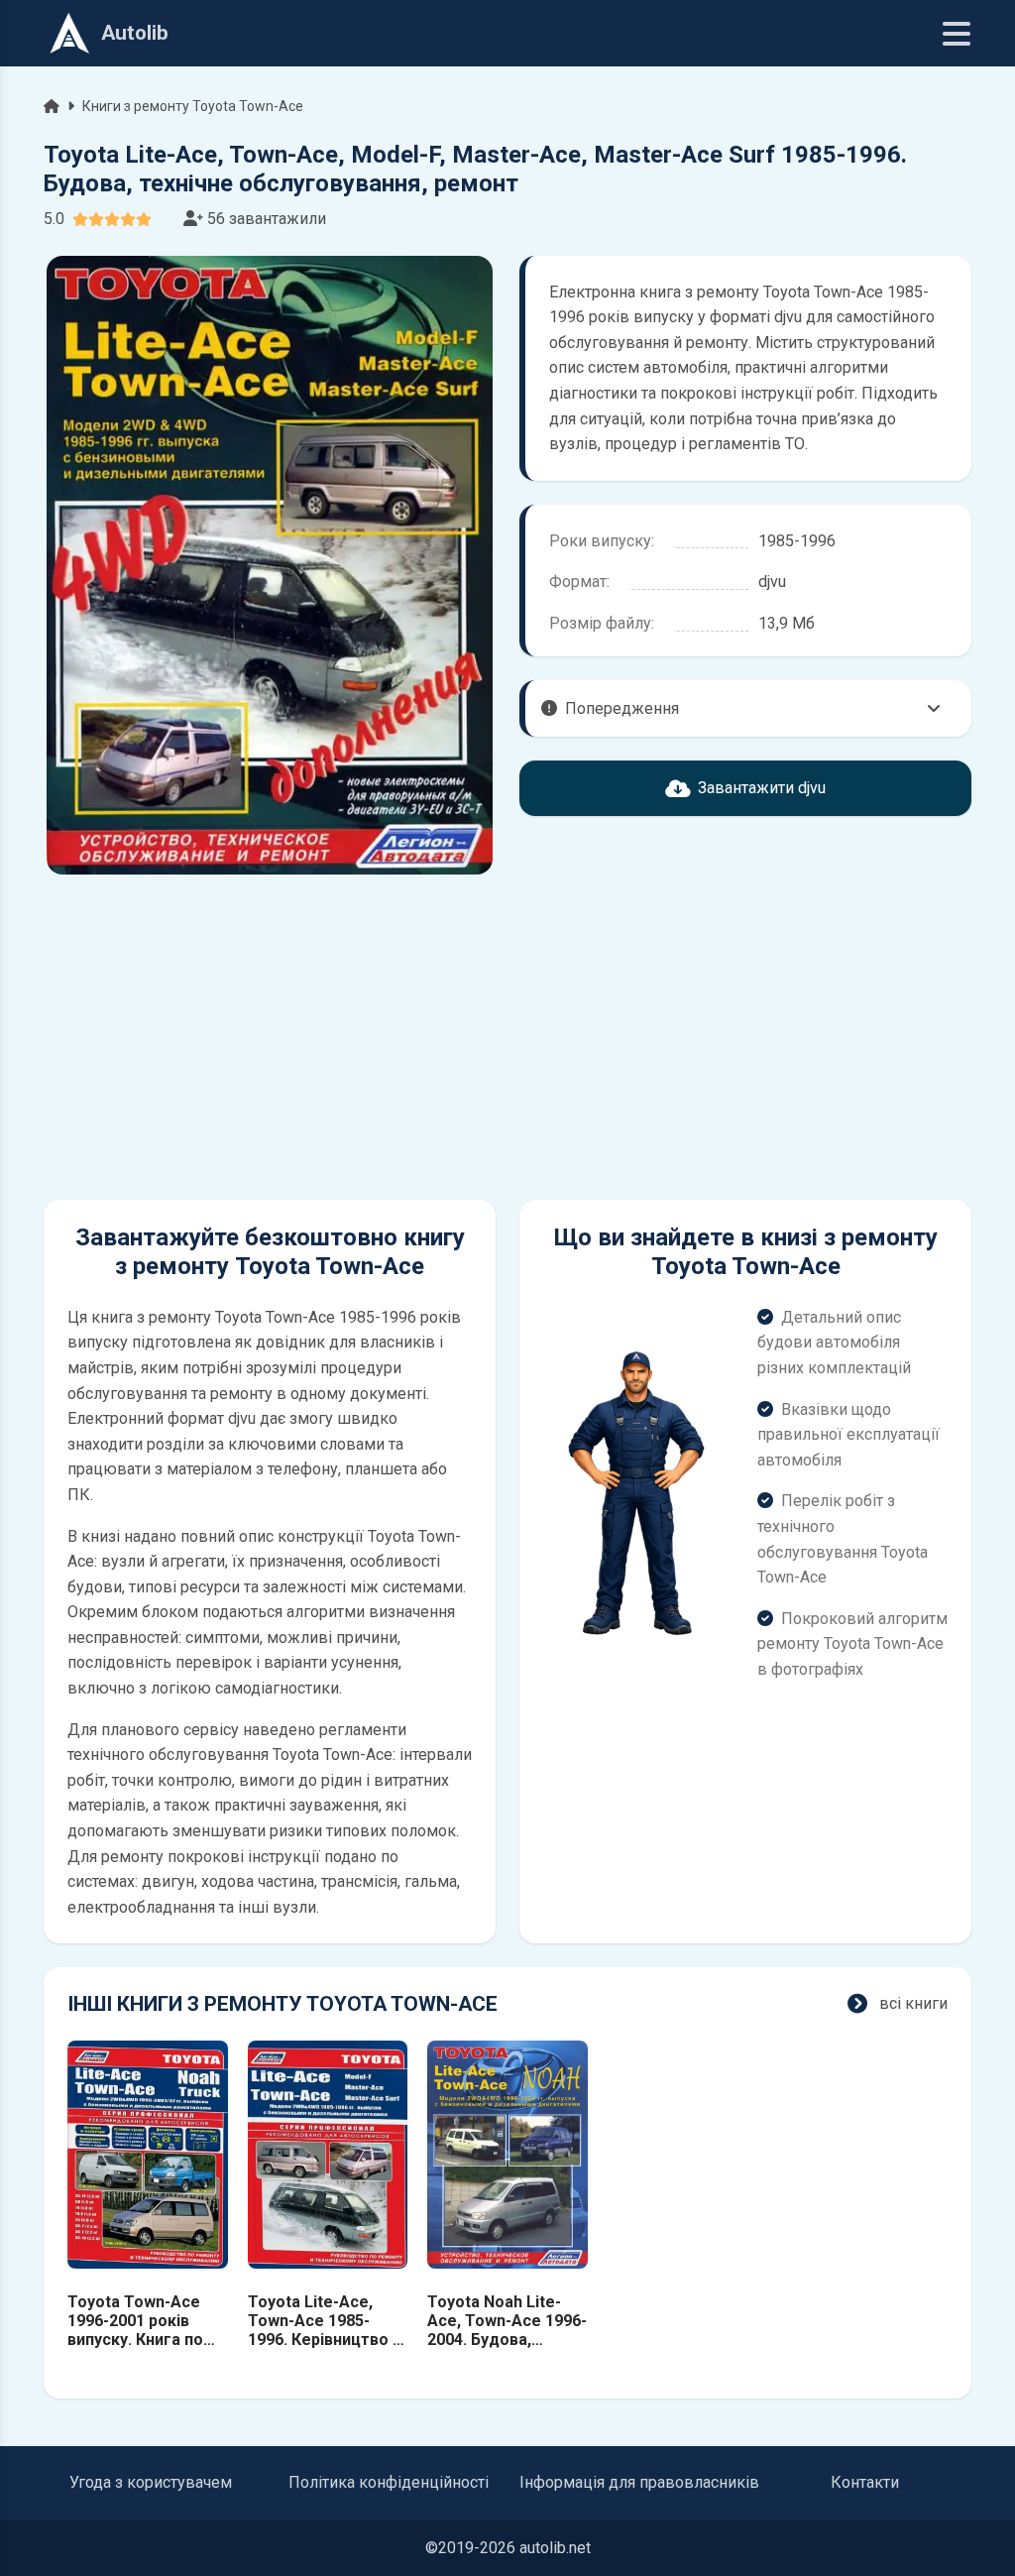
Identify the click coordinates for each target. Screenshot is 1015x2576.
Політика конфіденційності (389, 2482)
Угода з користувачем (151, 2482)
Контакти (865, 2482)
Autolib (135, 33)
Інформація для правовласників (639, 2482)
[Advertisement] (270, 1037)
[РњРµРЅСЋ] (957, 34)
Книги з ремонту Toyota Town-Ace (193, 106)
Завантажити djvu (762, 788)
